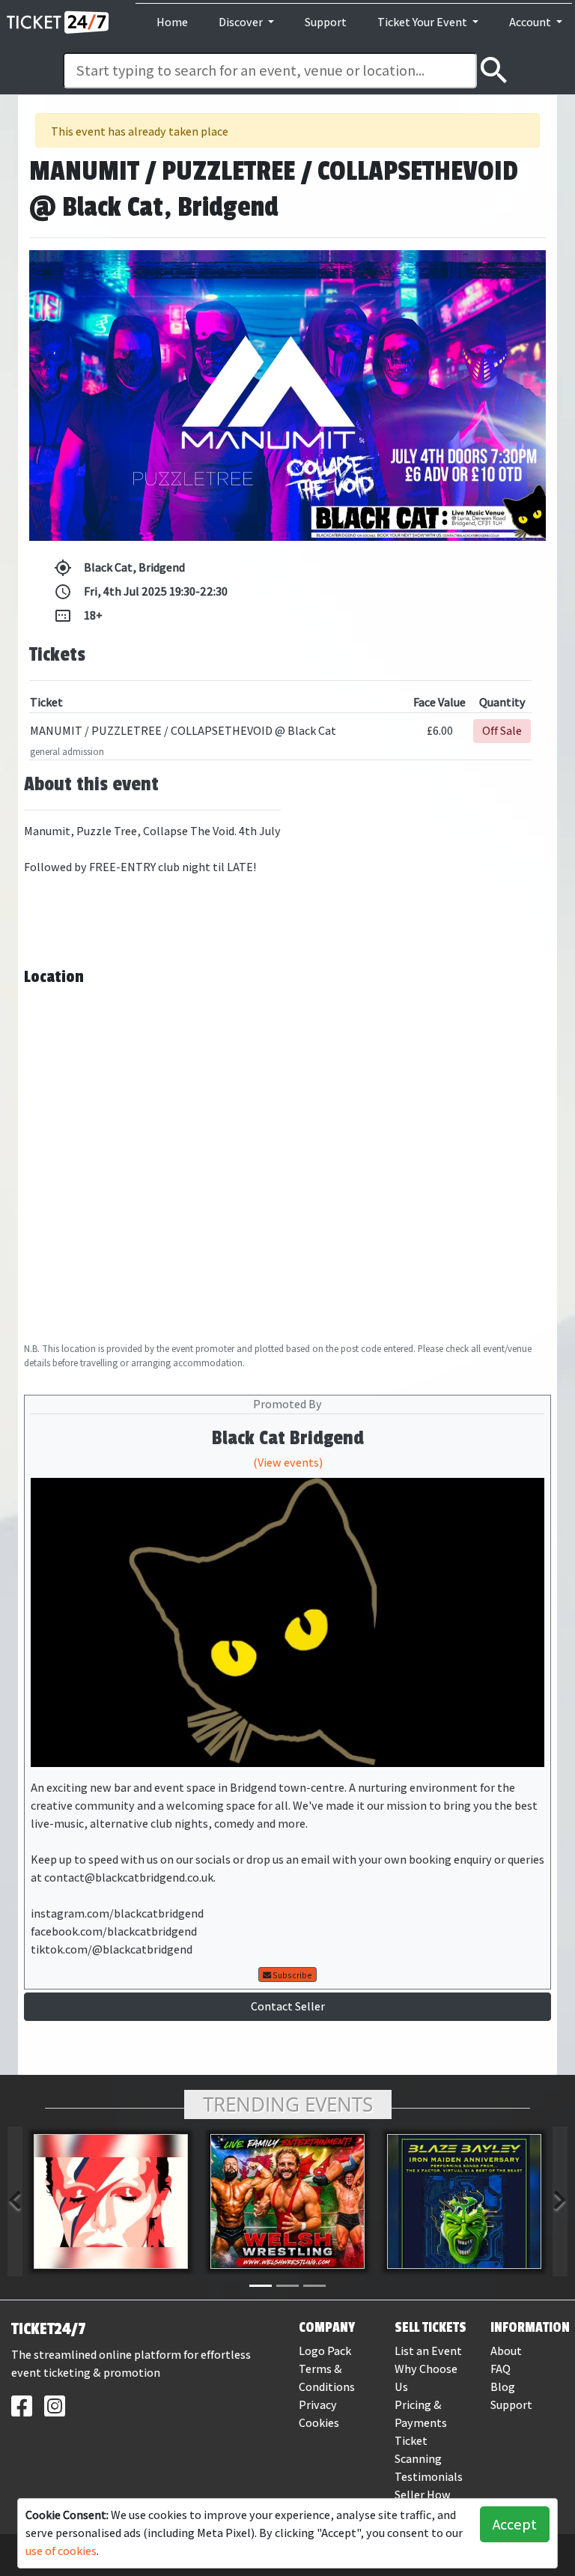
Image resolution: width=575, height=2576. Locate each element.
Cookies (319, 2423)
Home (172, 22)
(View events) (288, 1463)
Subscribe (292, 1975)
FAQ (501, 2369)
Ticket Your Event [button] (423, 22)
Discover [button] (242, 22)
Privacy (318, 2405)
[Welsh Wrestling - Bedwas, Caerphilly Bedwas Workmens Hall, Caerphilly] (287, 2201)
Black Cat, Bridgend (119, 568)
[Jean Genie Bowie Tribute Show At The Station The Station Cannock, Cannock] (111, 2201)
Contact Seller (288, 2006)
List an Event (428, 2351)
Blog (503, 2387)
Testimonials (429, 2477)
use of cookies (61, 2551)
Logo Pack (325, 2351)
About (506, 2351)
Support (326, 22)
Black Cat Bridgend (288, 1438)
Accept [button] (515, 2524)
